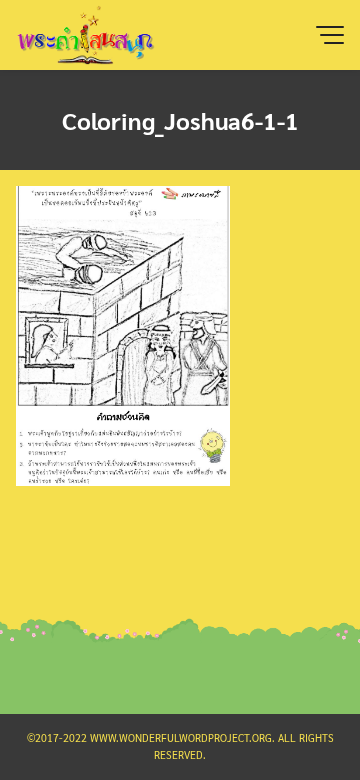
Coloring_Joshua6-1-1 (180, 120)
